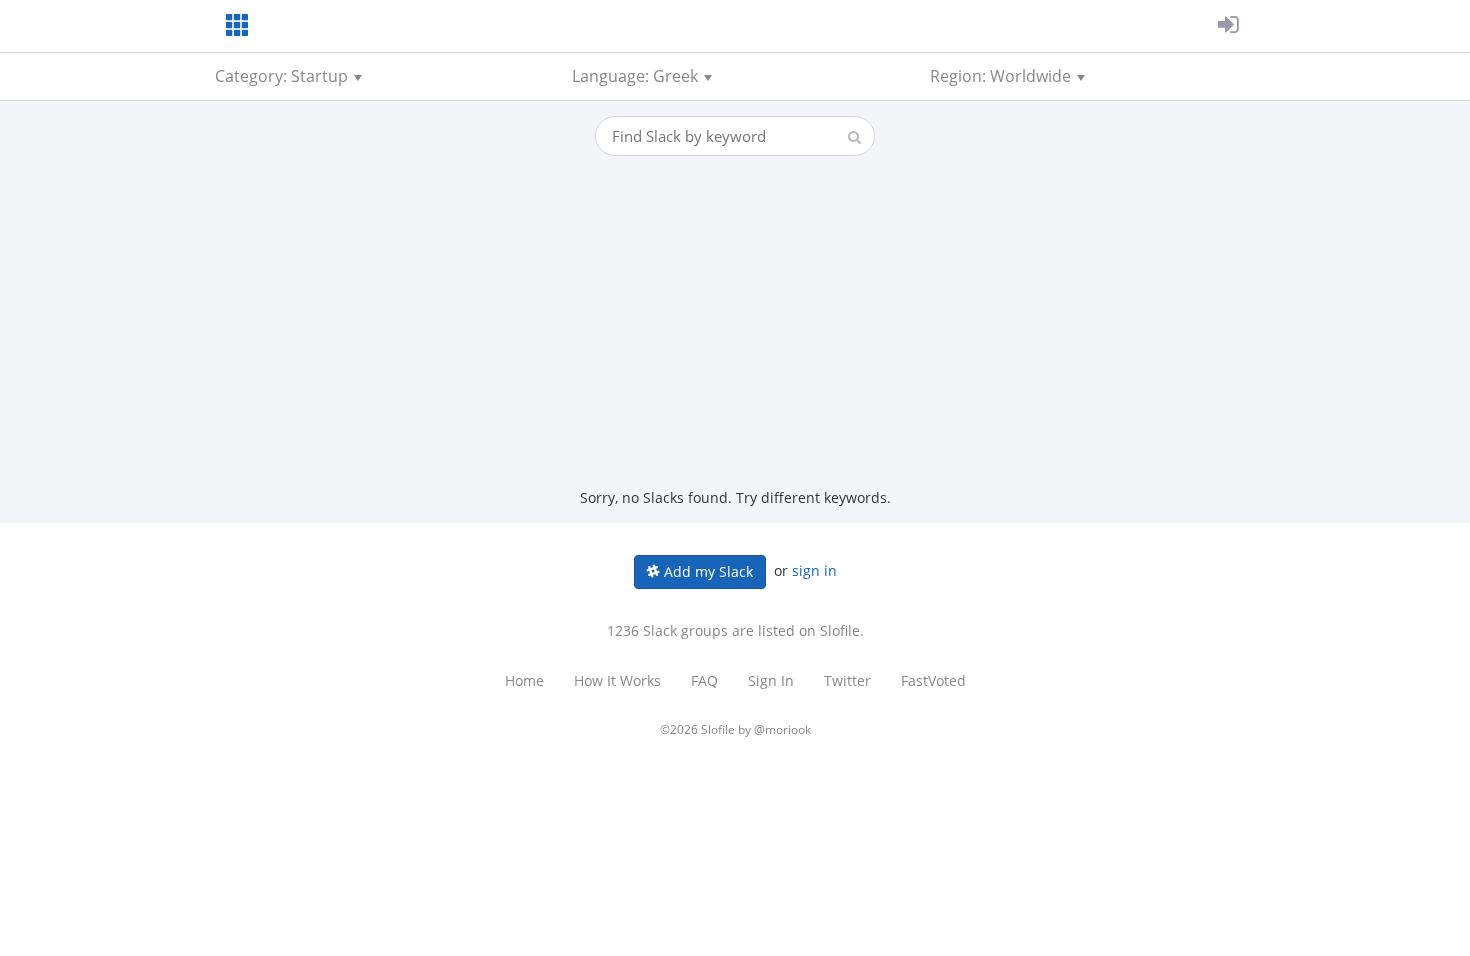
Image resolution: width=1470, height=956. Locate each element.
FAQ (704, 680)
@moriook (782, 729)
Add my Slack (706, 571)
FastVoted (933, 680)
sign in (814, 570)
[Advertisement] (735, 338)
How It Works (617, 680)
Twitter (847, 680)
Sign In (771, 680)
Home (524, 680)
